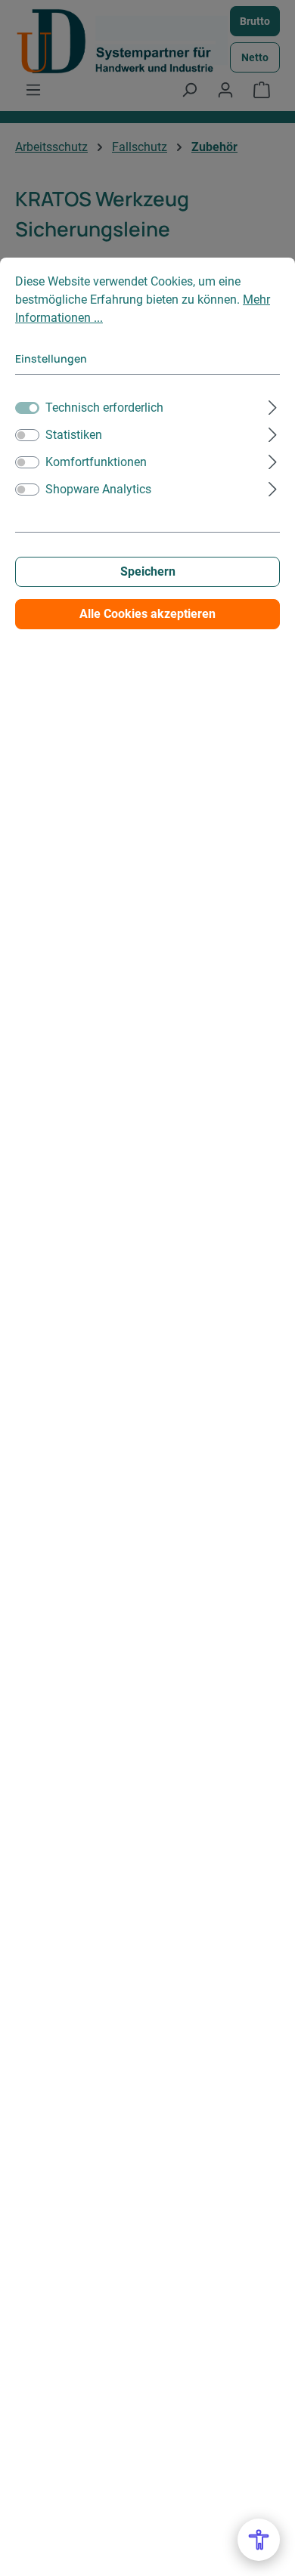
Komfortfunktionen (96, 462)
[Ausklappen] (273, 406)
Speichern (148, 571)
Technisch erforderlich (104, 408)
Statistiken (74, 435)
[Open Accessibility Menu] (259, 2540)
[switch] (27, 435)
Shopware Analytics (98, 489)
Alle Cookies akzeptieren (147, 614)
